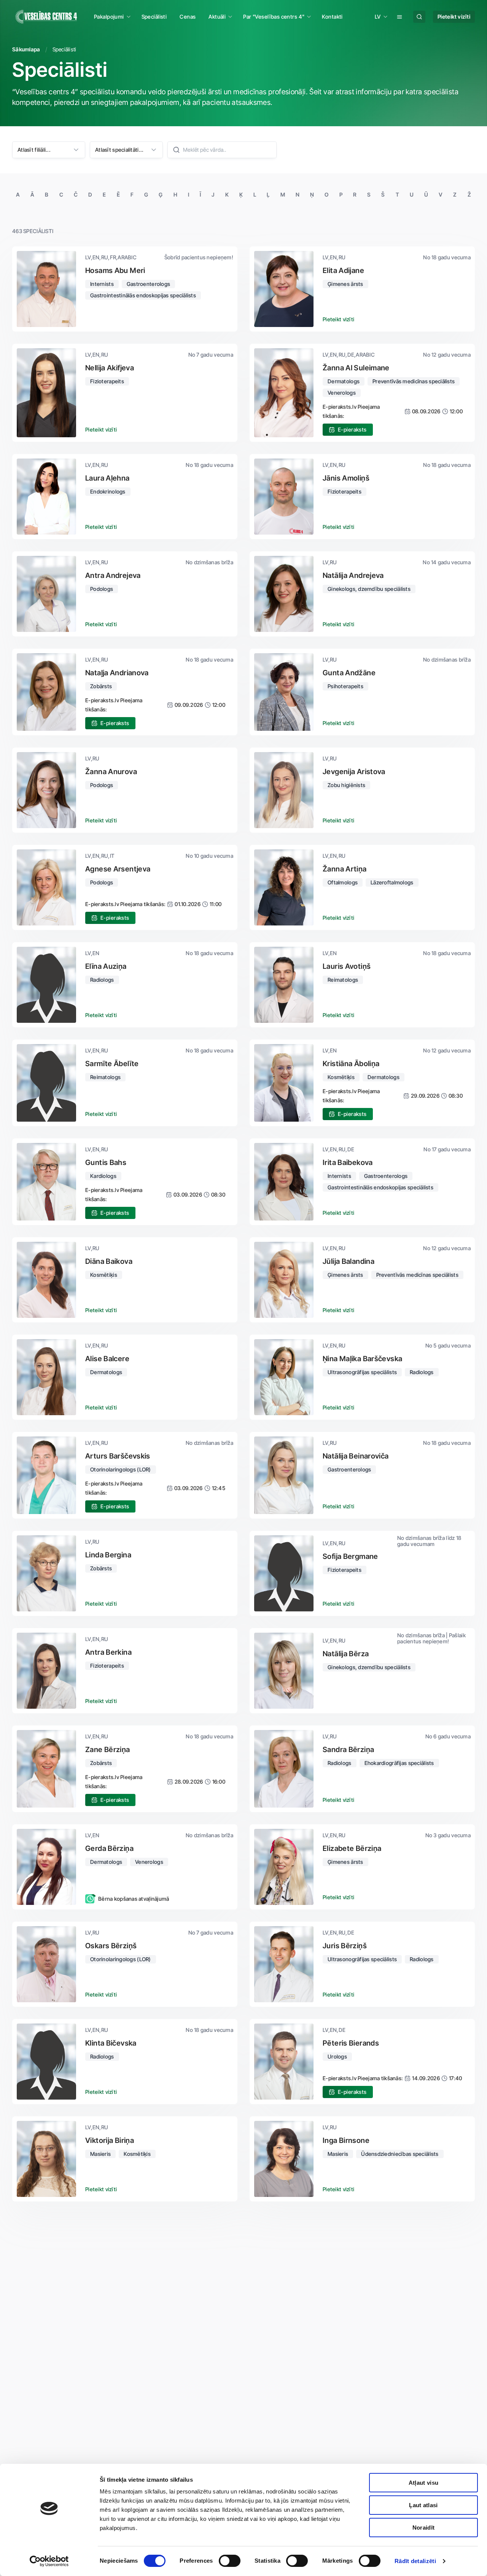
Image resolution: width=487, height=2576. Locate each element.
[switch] (230, 2561)
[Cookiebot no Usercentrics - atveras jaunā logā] (49, 2561)
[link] (154, 17)
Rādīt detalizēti (415, 2561)
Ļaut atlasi (423, 2505)
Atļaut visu (423, 2483)
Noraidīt (423, 2528)
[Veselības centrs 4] (46, 17)
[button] (111, 17)
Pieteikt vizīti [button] (338, 319)
